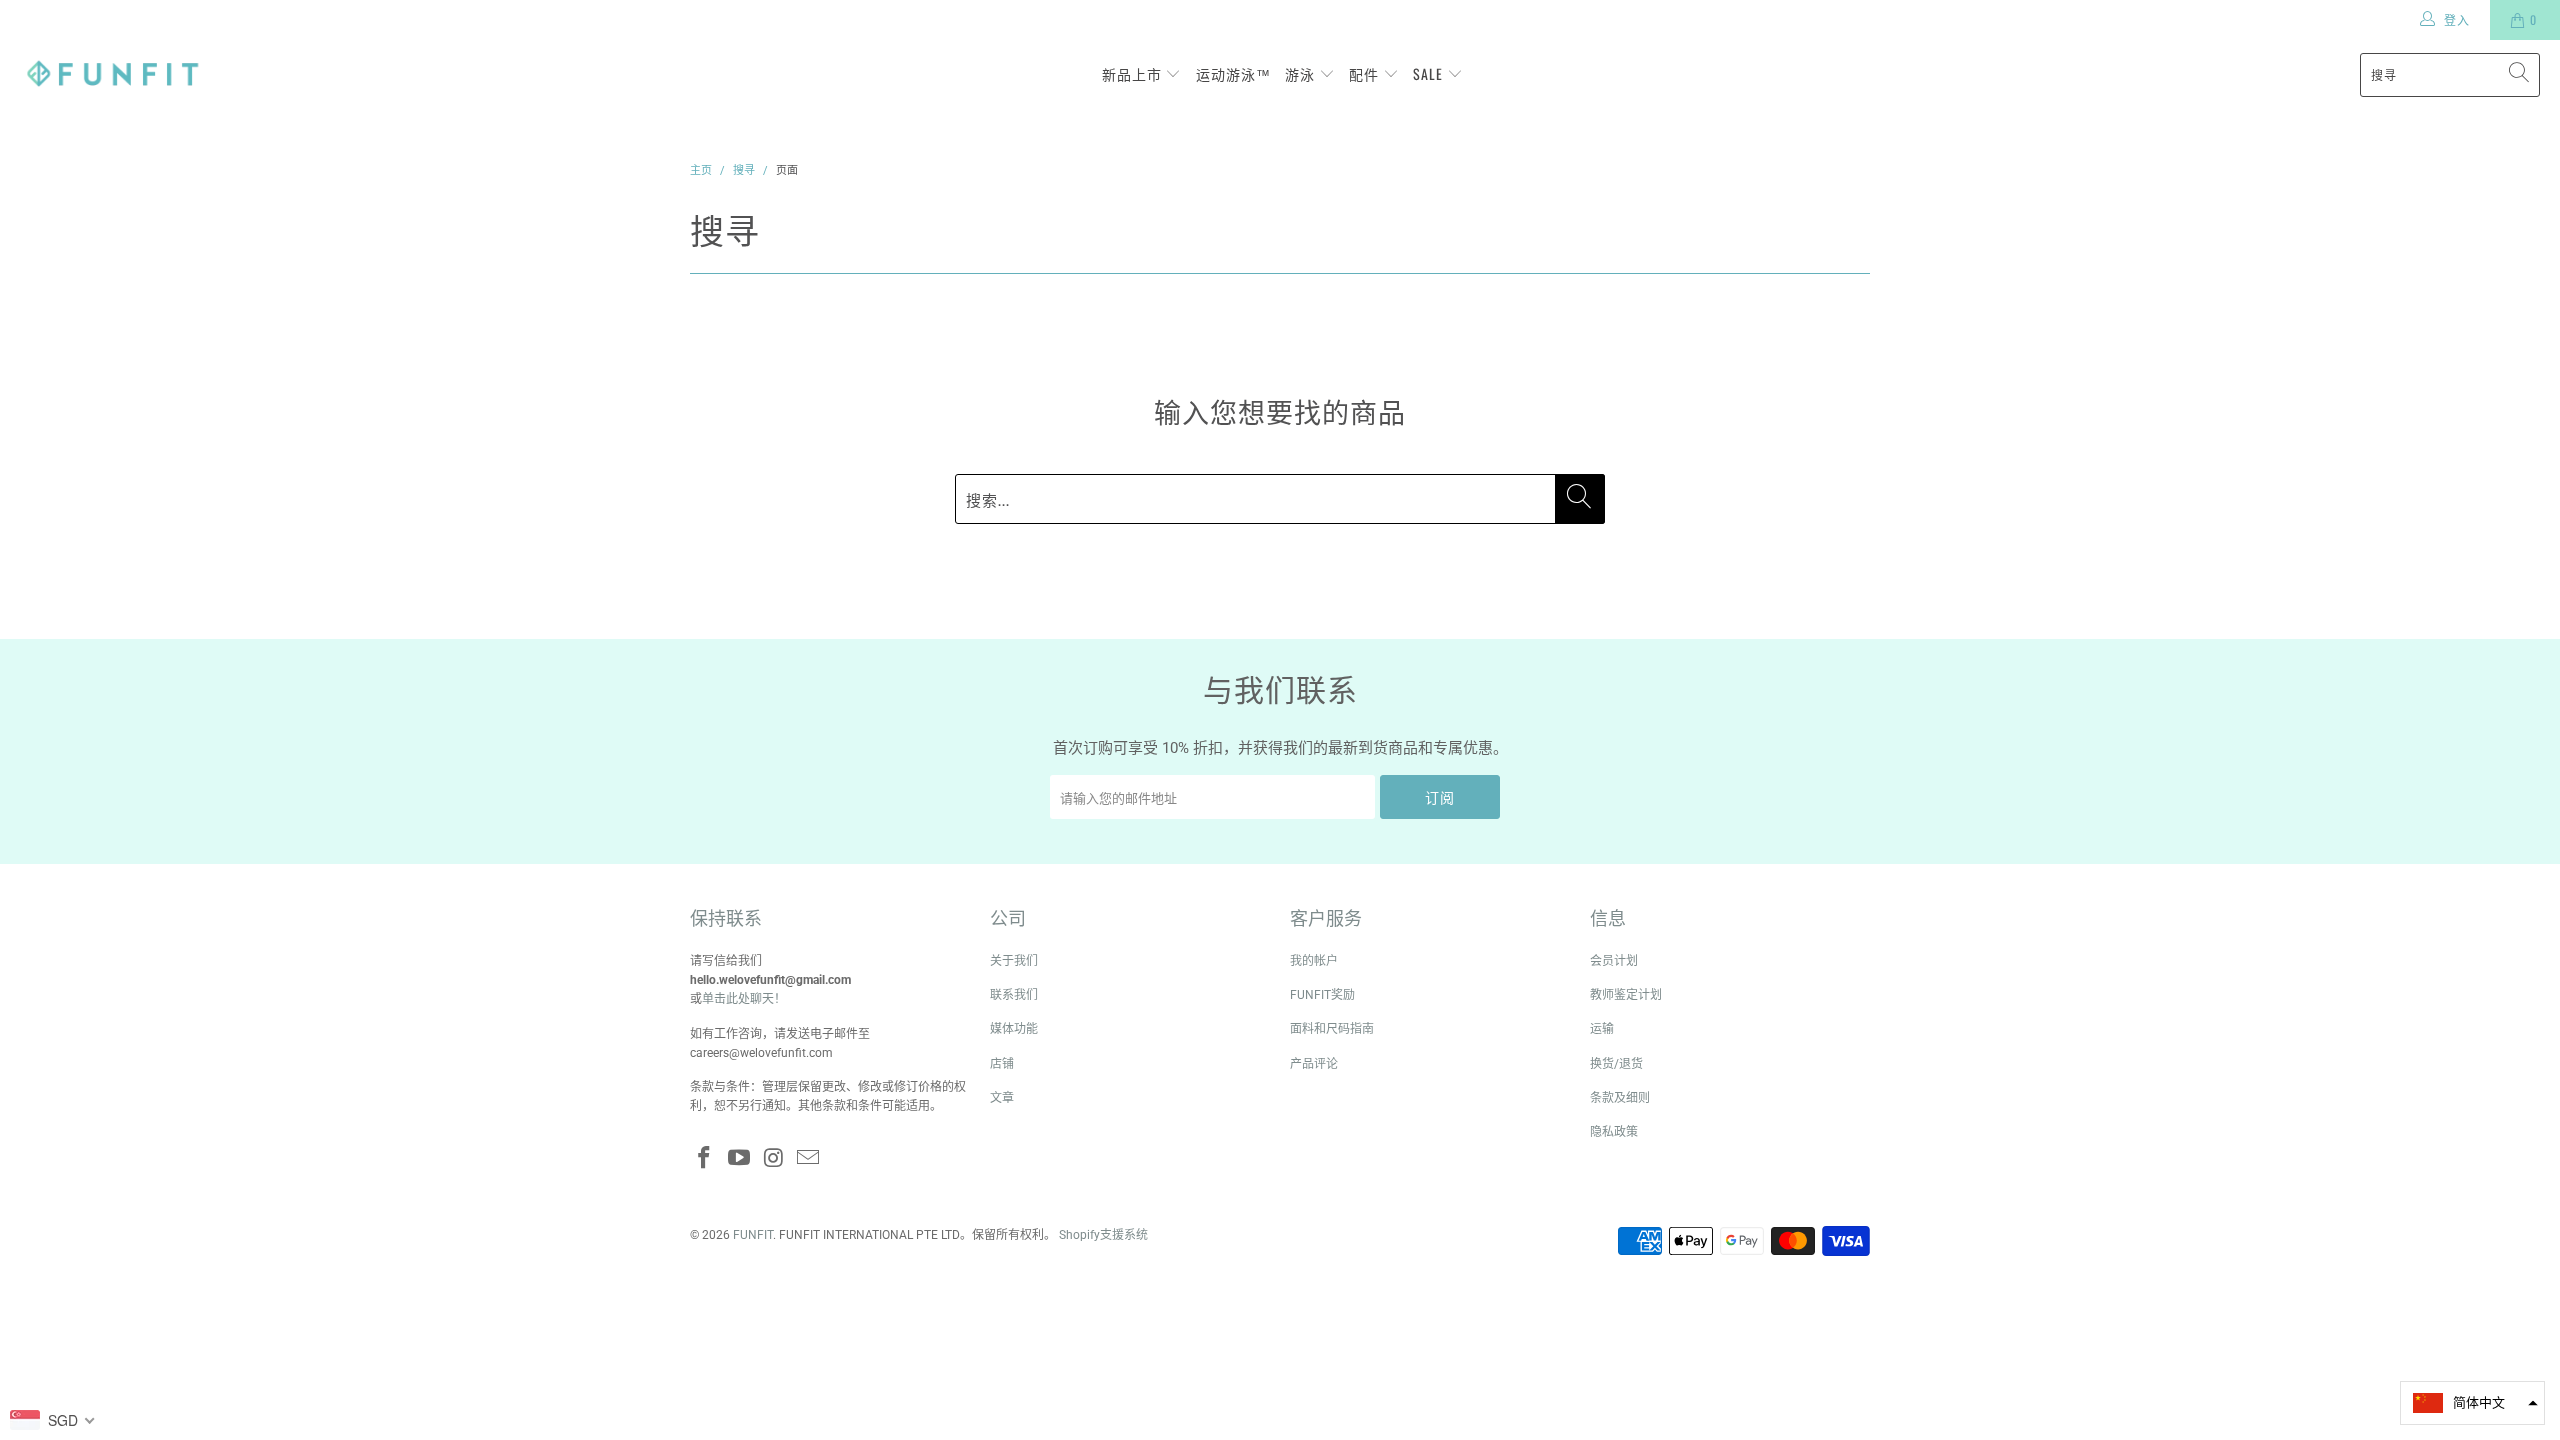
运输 (1602, 1029)
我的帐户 (1314, 961)
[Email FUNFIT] (809, 1159)
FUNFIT (753, 1235)
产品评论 (1314, 1064)
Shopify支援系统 (1103, 1235)
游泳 (1302, 73)
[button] (2472, 1403)
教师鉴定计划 (1626, 995)
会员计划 (1614, 961)
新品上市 (1134, 73)
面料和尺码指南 (1332, 1029)
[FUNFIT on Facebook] (705, 1159)
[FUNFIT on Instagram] (774, 1159)
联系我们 (1014, 995)
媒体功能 (1014, 1029)
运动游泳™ (1233, 73)
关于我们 (1014, 961)
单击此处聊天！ (744, 999)
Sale (1430, 73)
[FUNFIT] (112, 74)
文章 (1002, 1098)
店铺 (1002, 1064)
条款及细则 (1620, 1098)
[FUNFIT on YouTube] (740, 1159)
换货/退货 (1616, 1064)
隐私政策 (1614, 1132)
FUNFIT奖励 (1322, 995)
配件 (1366, 73)
